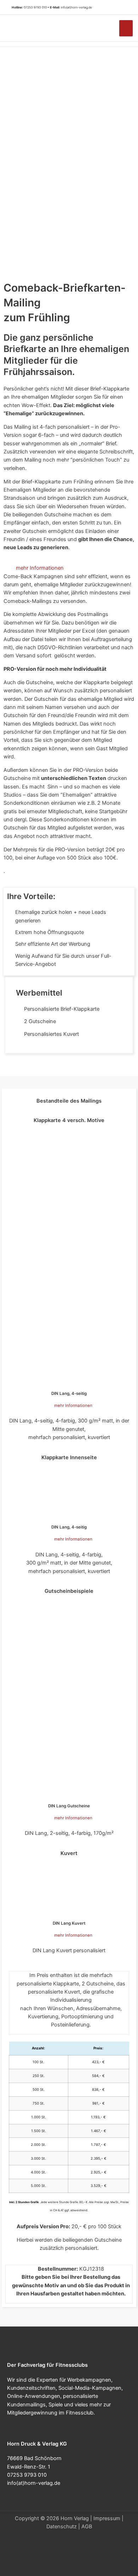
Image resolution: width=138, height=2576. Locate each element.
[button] (124, 7)
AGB (87, 2527)
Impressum (107, 2518)
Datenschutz (62, 2527)
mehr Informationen (40, 568)
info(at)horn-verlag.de (76, 7)
